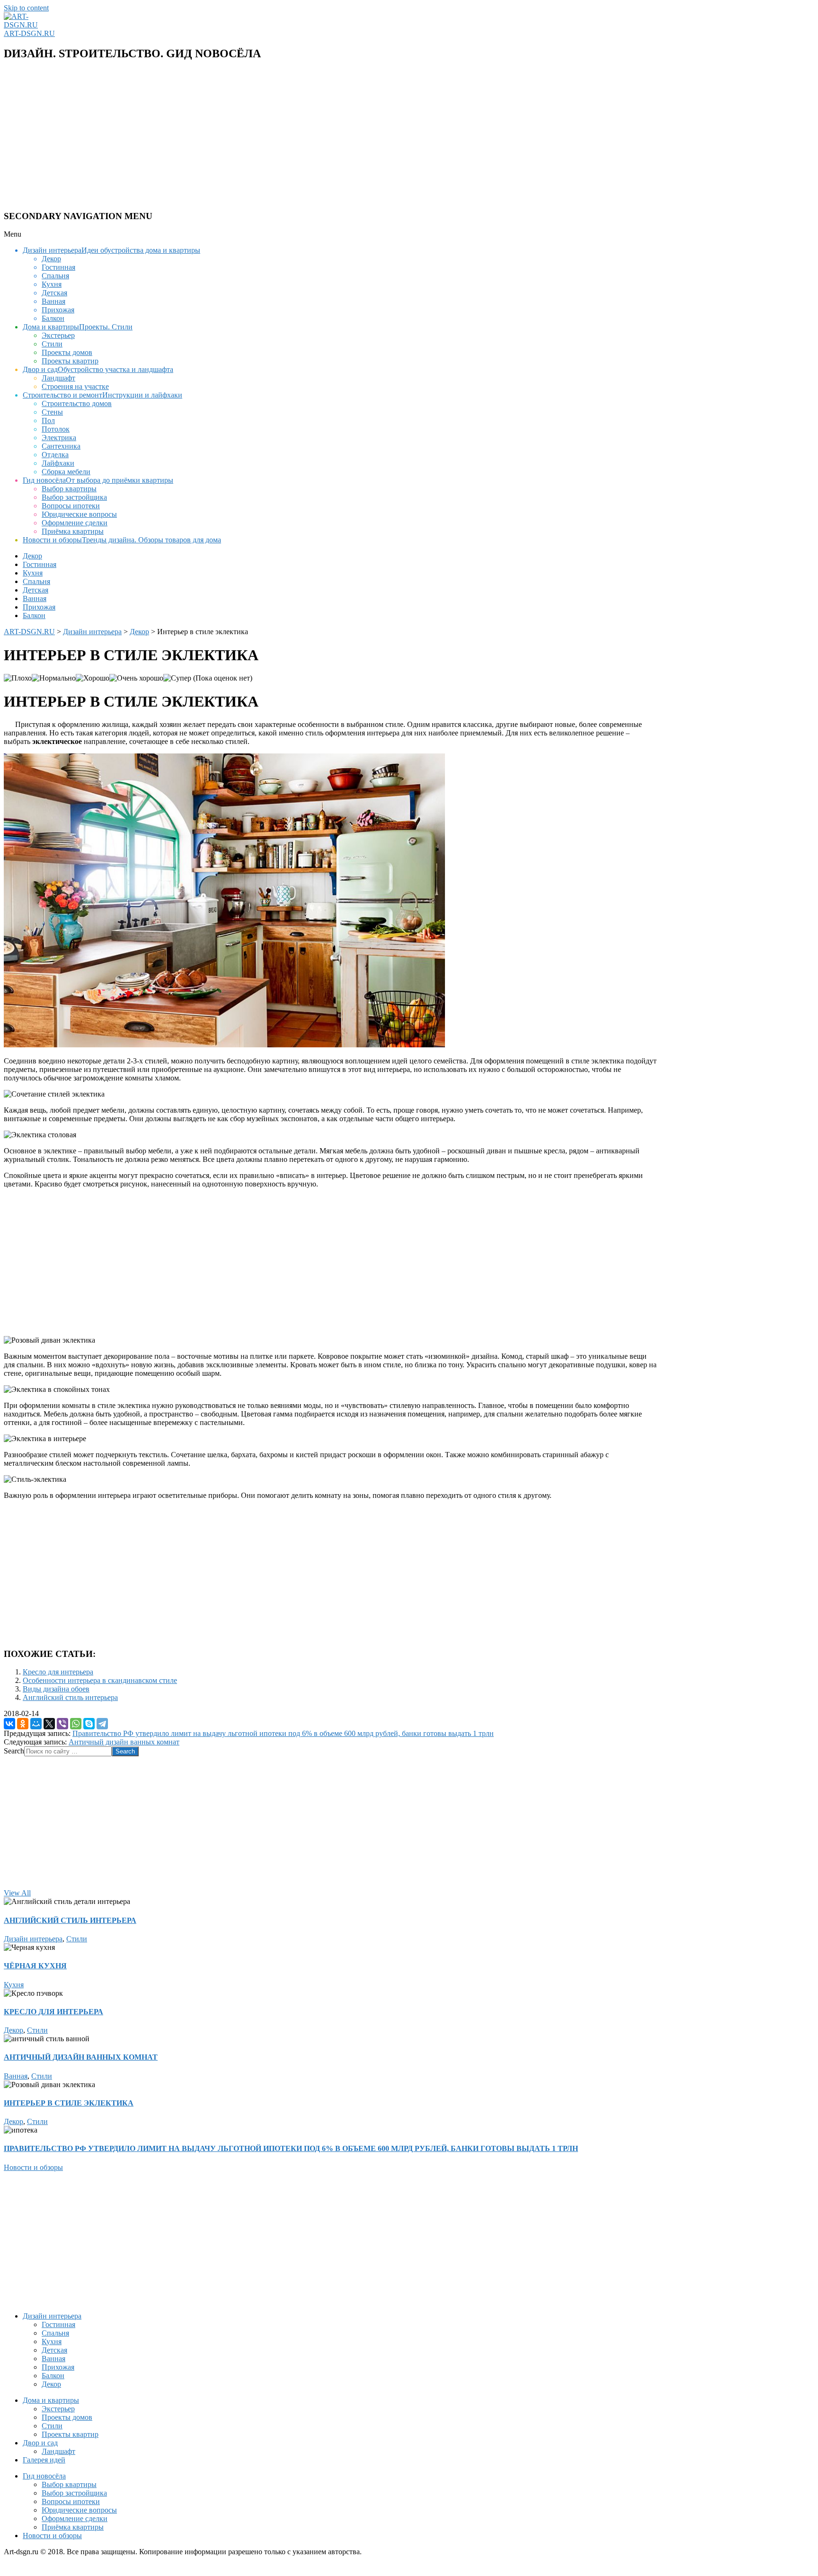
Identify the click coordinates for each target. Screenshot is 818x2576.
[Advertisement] (288, 136)
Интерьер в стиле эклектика (69, 2103)
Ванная (16, 2076)
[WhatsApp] (76, 1724)
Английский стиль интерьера (70, 1697)
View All (17, 1893)
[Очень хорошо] (136, 678)
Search (14, 1751)
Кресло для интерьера (58, 1672)
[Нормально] (54, 678)
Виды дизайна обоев (56, 1689)
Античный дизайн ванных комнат (124, 1742)
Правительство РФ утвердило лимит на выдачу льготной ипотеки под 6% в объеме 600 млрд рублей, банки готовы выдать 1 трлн (283, 1733)
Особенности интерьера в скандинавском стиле (100, 1680)
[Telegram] (102, 1724)
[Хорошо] (93, 678)
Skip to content (26, 8)
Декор (13, 2030)
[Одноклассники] (23, 1724)
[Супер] (177, 678)
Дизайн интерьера (33, 1939)
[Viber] (62, 1724)
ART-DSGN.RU (29, 33)
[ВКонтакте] (9, 1724)
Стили (77, 1939)
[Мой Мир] (36, 1724)
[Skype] (89, 1724)
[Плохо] (18, 678)
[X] (49, 1724)
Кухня (14, 1985)
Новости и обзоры (33, 2167)
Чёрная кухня (35, 1966)
